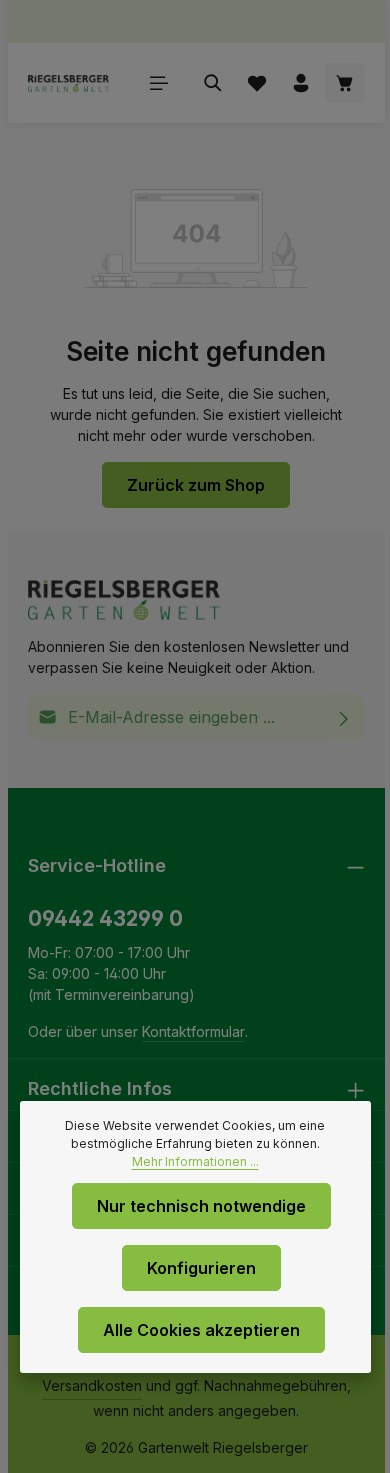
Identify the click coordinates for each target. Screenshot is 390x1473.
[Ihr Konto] (301, 83)
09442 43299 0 (105, 918)
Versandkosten (92, 1385)
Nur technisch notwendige (201, 1206)
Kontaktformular (193, 1031)
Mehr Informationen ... (195, 1161)
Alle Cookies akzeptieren (201, 1330)
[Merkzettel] (257, 83)
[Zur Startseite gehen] (68, 83)
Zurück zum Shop (196, 485)
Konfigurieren (201, 1268)
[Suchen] (213, 83)
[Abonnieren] (344, 717)
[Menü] (159, 83)
